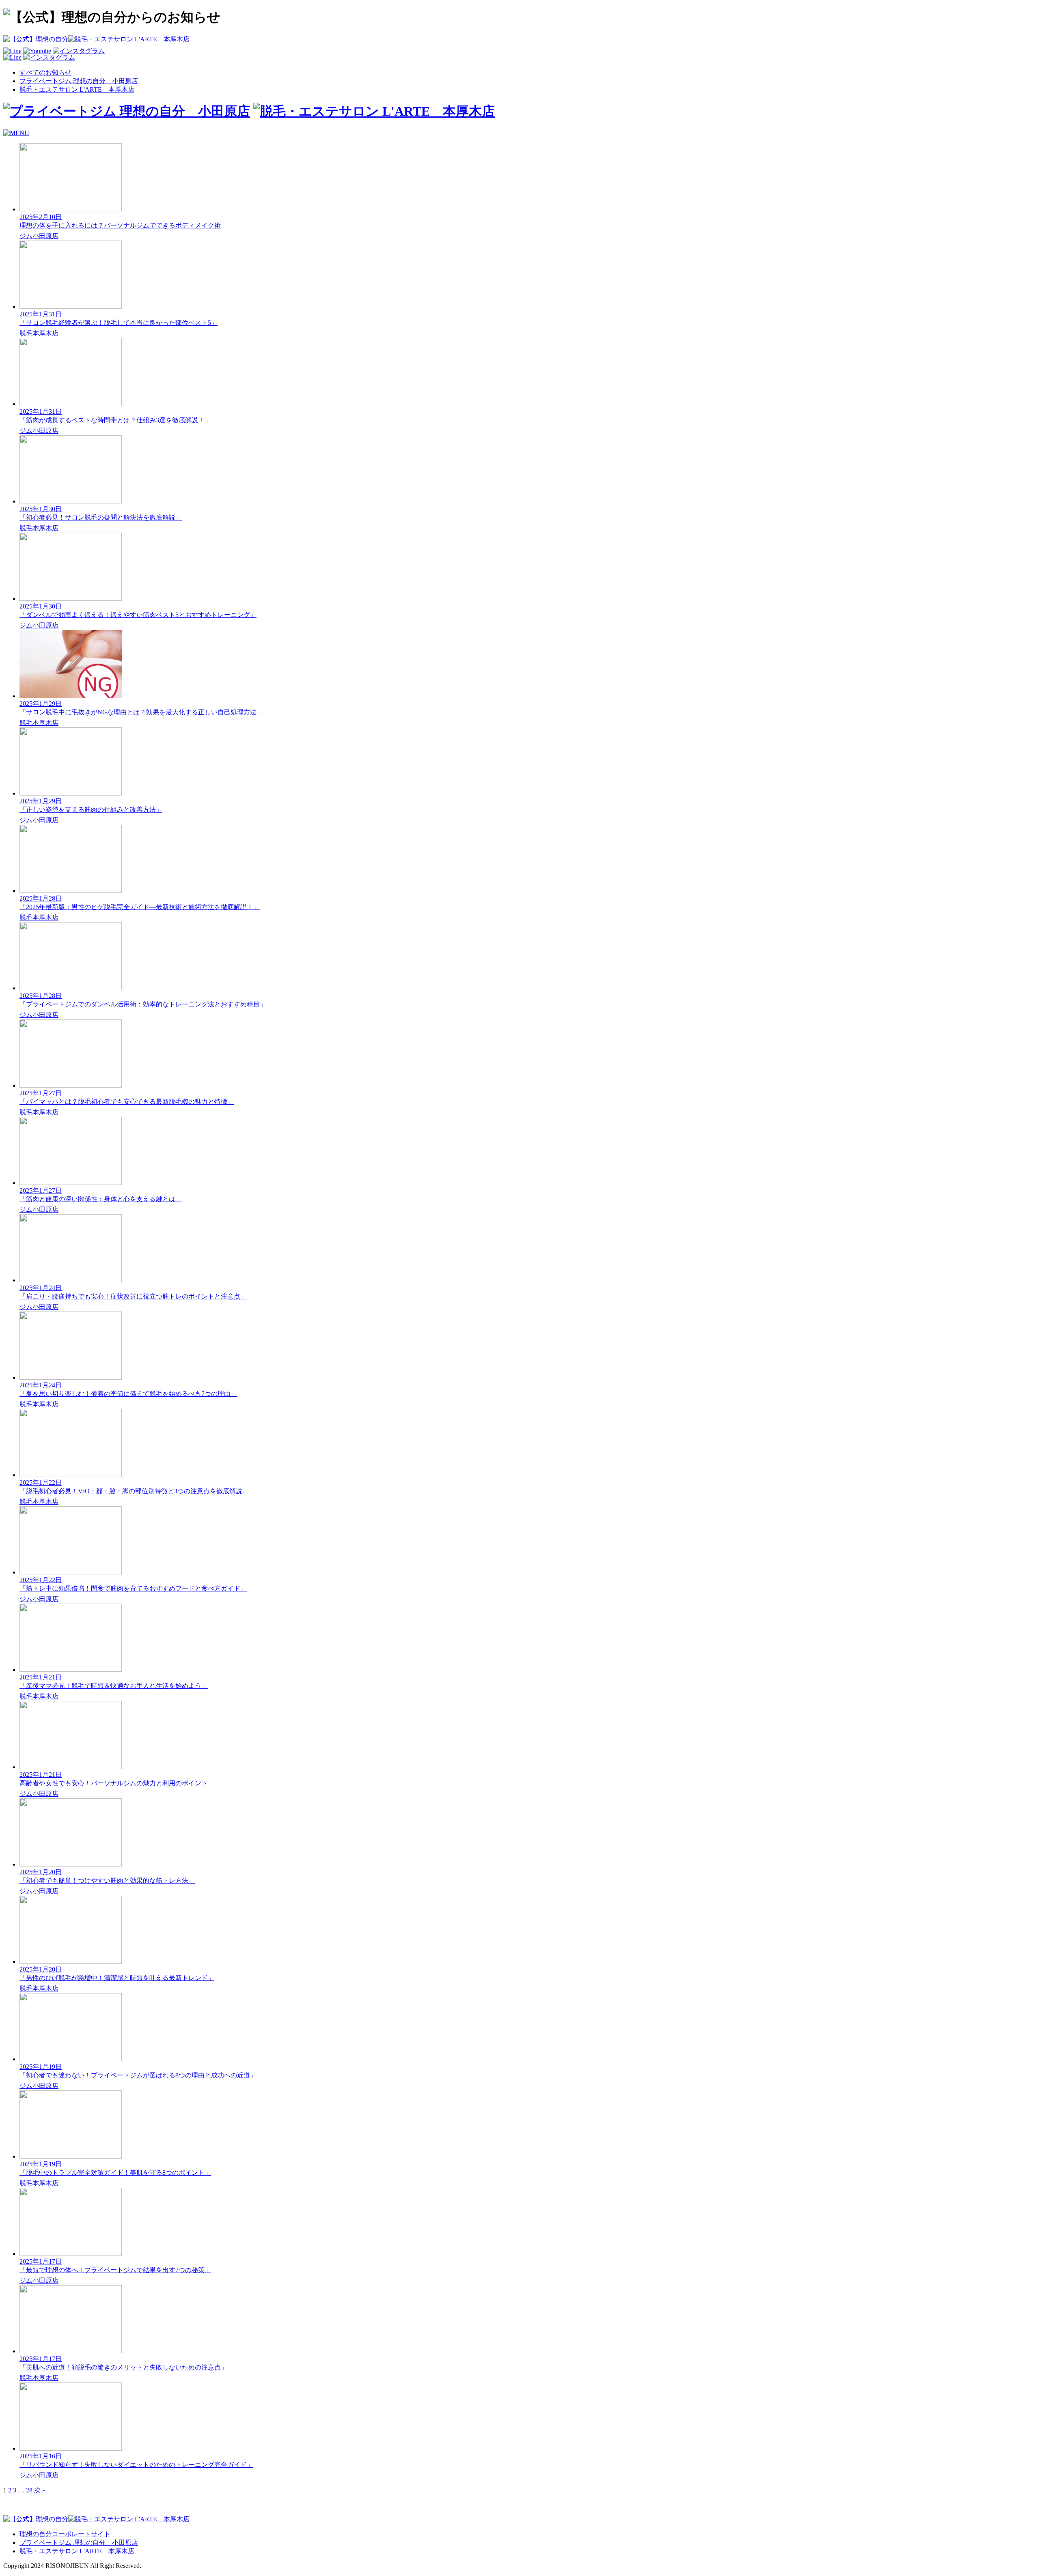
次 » (40, 2490)
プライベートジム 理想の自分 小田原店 (79, 81)
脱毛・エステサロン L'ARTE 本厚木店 (77, 89)
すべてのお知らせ (45, 72)
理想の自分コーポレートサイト (65, 2534)
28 (29, 2490)
